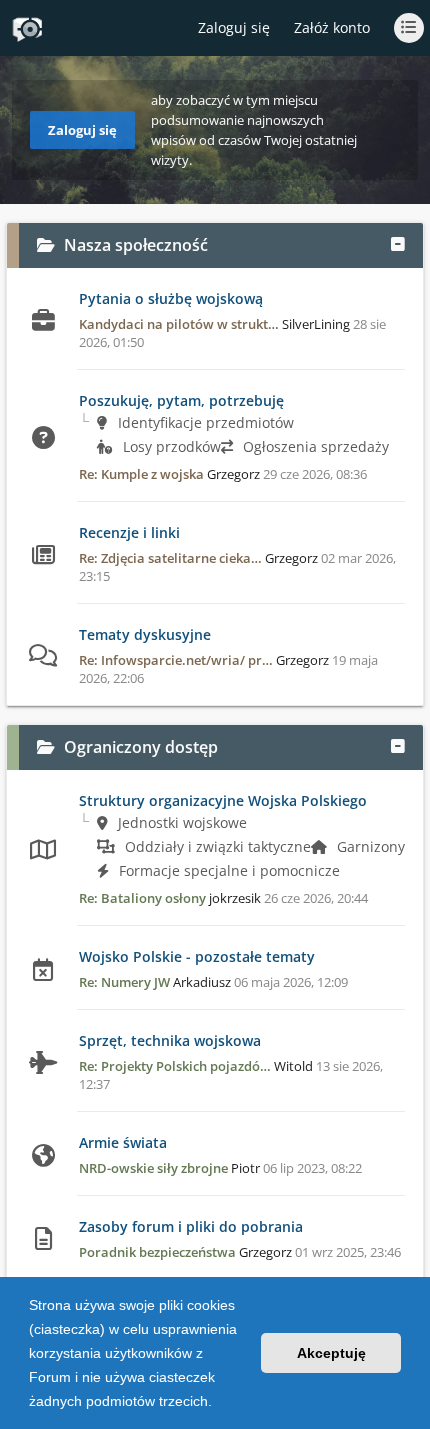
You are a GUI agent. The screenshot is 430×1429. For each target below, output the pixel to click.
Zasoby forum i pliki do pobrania (191, 1226)
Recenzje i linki (129, 532)
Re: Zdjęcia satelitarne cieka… (170, 558)
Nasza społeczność (136, 245)
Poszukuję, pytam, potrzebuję (181, 400)
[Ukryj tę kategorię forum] (398, 245)
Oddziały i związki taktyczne (216, 846)
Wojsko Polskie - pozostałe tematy (197, 956)
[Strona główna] (27, 29)
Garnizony (369, 846)
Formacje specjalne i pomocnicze (227, 870)
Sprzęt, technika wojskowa (170, 1040)
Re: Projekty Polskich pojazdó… (175, 1066)
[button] (219, 1403)
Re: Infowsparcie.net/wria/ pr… (176, 660)
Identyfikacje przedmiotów (204, 422)
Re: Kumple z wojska (141, 474)
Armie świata (123, 1142)
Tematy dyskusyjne (145, 634)
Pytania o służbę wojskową (171, 298)
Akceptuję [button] (331, 1353)
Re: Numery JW (124, 982)
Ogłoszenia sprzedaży (314, 446)
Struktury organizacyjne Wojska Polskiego (223, 800)
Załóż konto (332, 27)
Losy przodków (170, 446)
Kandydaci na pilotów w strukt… (179, 324)
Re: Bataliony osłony (142, 898)
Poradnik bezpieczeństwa (157, 1252)
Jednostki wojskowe (180, 822)
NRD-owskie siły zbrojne (153, 1168)
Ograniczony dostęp (141, 747)
